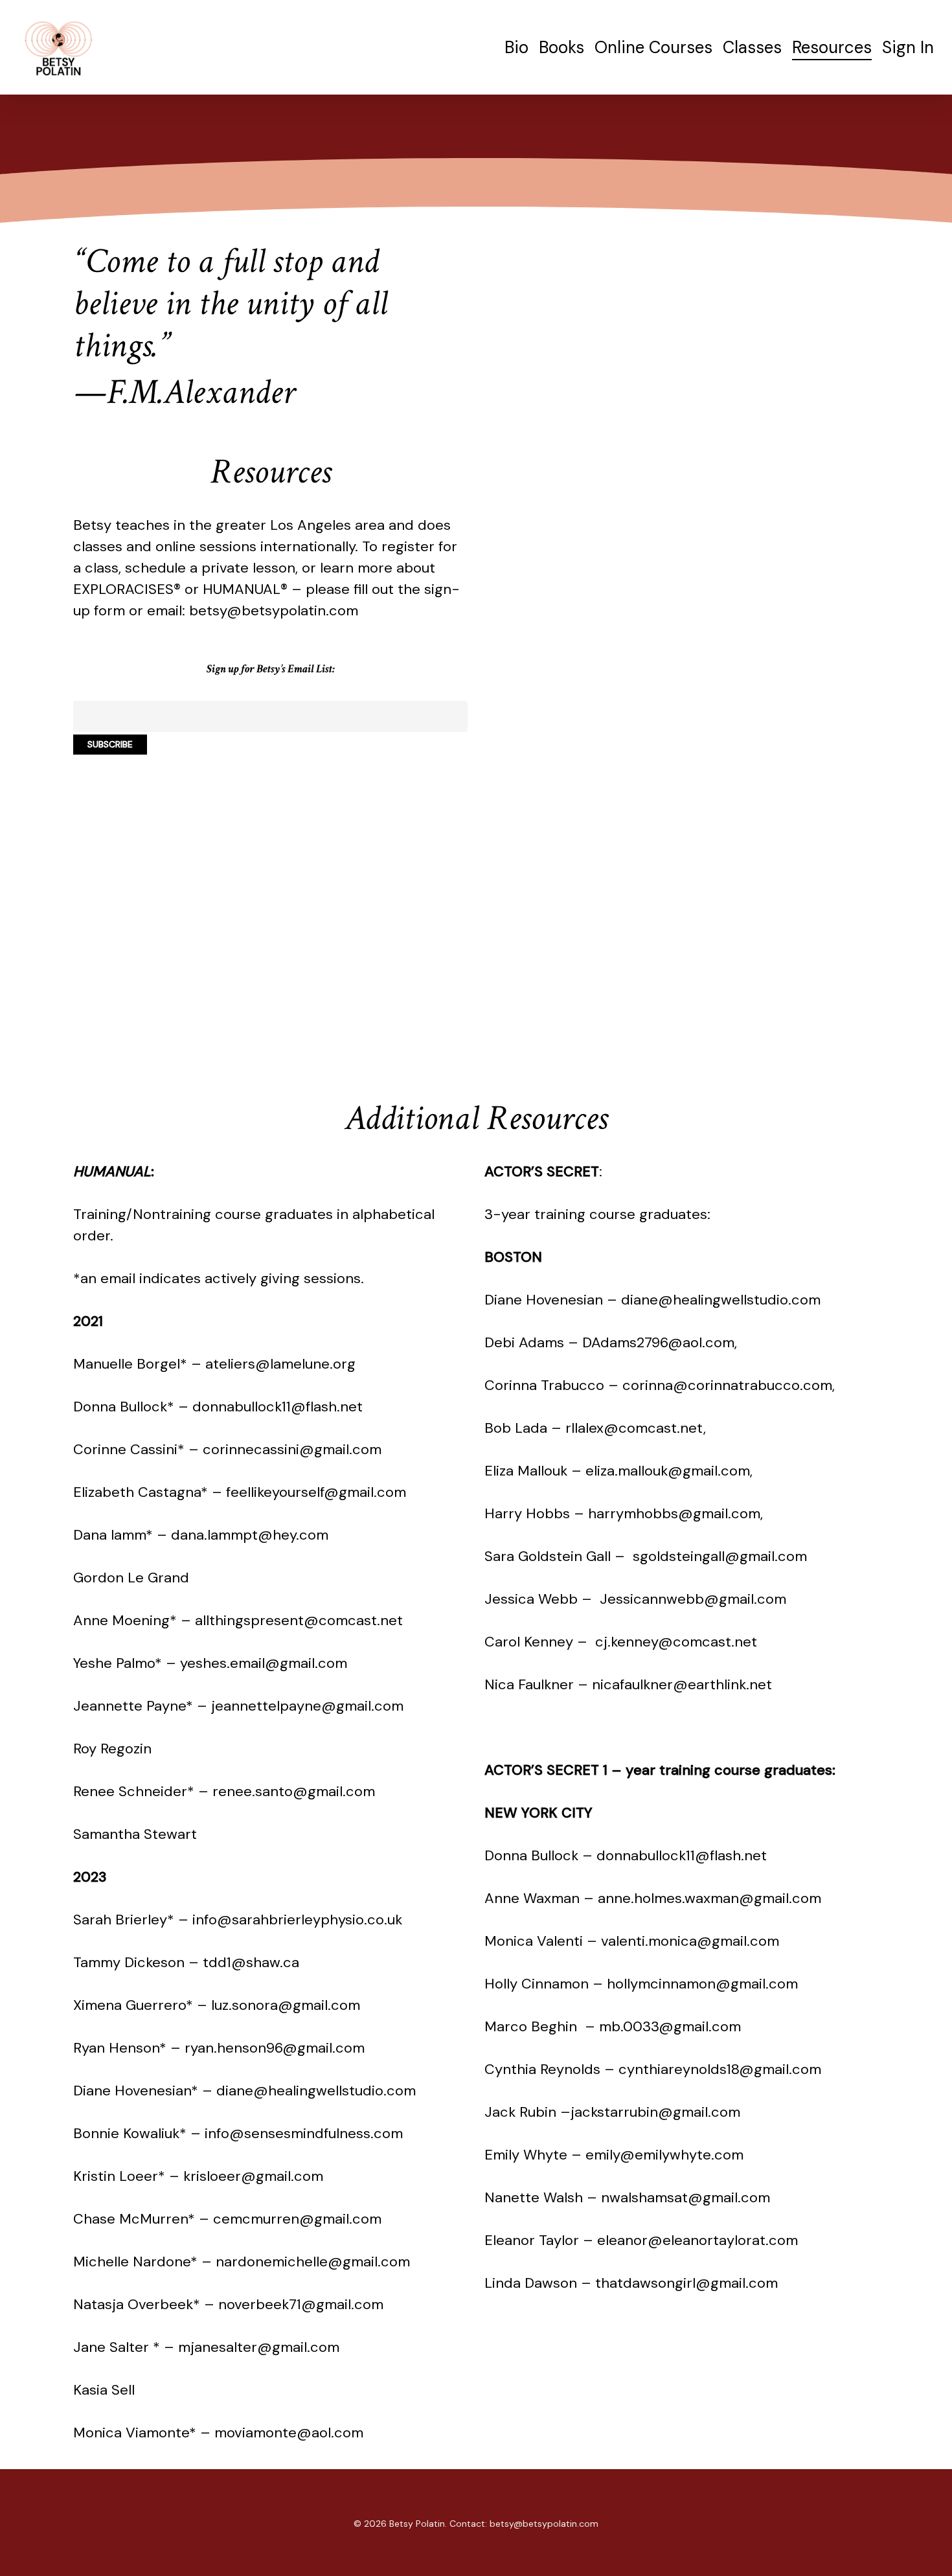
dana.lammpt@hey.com (250, 1535)
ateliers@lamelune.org (280, 1364)
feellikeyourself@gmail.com (316, 1492)
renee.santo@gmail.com (294, 1791)
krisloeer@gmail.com (253, 2176)
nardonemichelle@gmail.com (313, 2262)
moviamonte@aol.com (289, 2433)
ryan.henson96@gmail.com (275, 2048)
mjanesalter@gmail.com (259, 2347)
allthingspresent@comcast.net (299, 1620)
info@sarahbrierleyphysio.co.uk (297, 1920)
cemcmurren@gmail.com (297, 2219)
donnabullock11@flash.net (278, 1407)
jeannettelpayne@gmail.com (307, 1706)
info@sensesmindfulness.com (304, 2133)
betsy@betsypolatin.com (274, 610)
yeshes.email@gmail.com (264, 1663)
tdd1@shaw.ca (251, 1962)
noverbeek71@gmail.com (301, 2304)
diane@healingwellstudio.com (316, 2091)
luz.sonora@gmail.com (286, 2005)
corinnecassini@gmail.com (292, 1449)
